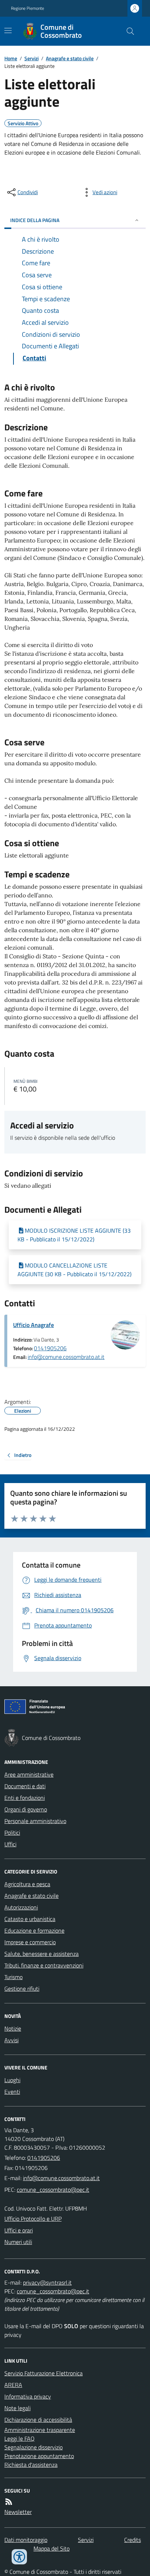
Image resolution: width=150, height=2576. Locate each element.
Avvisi (11, 2040)
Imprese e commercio (30, 1942)
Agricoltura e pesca (27, 1884)
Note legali (17, 2408)
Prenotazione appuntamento (39, 2456)
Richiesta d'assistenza (31, 2465)
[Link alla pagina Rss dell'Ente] (9, 2502)
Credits (133, 2540)
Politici (12, 1832)
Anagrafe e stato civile (70, 58)
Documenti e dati (25, 1786)
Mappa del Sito (52, 2548)
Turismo (13, 1977)
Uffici (10, 1844)
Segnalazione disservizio (33, 2447)
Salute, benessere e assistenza (42, 1954)
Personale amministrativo (35, 1821)
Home (11, 58)
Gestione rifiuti (22, 1989)
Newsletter (18, 2512)
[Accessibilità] (19, 2557)
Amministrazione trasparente (40, 2430)
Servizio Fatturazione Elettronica (44, 2373)
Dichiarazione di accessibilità (38, 2420)
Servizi (31, 58)
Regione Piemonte (27, 8)
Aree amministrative (29, 1774)
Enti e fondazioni (25, 1798)
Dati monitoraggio (26, 2540)
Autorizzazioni (21, 1907)
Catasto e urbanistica (30, 1919)
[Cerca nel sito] (127, 31)
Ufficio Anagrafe (33, 1325)
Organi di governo (26, 1809)
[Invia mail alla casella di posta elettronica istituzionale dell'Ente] (61, 2178)
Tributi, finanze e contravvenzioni (44, 1965)
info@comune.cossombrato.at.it (66, 1357)
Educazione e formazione (34, 1930)
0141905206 (50, 1348)
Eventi (12, 2092)
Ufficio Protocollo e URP (33, 2219)
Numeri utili (18, 2242)
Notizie (13, 2028)
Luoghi (12, 2080)
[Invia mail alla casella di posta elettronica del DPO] (47, 2282)
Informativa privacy (28, 2396)
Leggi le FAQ (19, 2438)
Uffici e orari (19, 2230)
